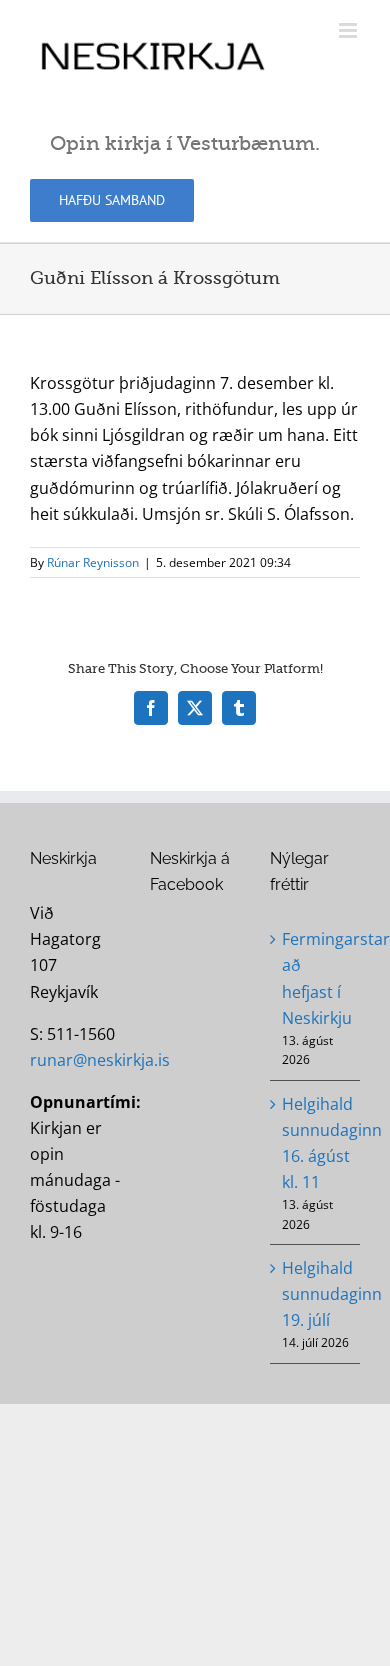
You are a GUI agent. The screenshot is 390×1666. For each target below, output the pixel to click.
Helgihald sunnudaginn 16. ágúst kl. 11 (316, 1143)
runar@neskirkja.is (100, 1060)
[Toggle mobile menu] (349, 30)
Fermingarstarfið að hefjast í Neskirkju (316, 978)
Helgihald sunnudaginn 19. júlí (316, 1294)
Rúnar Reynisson (93, 562)
